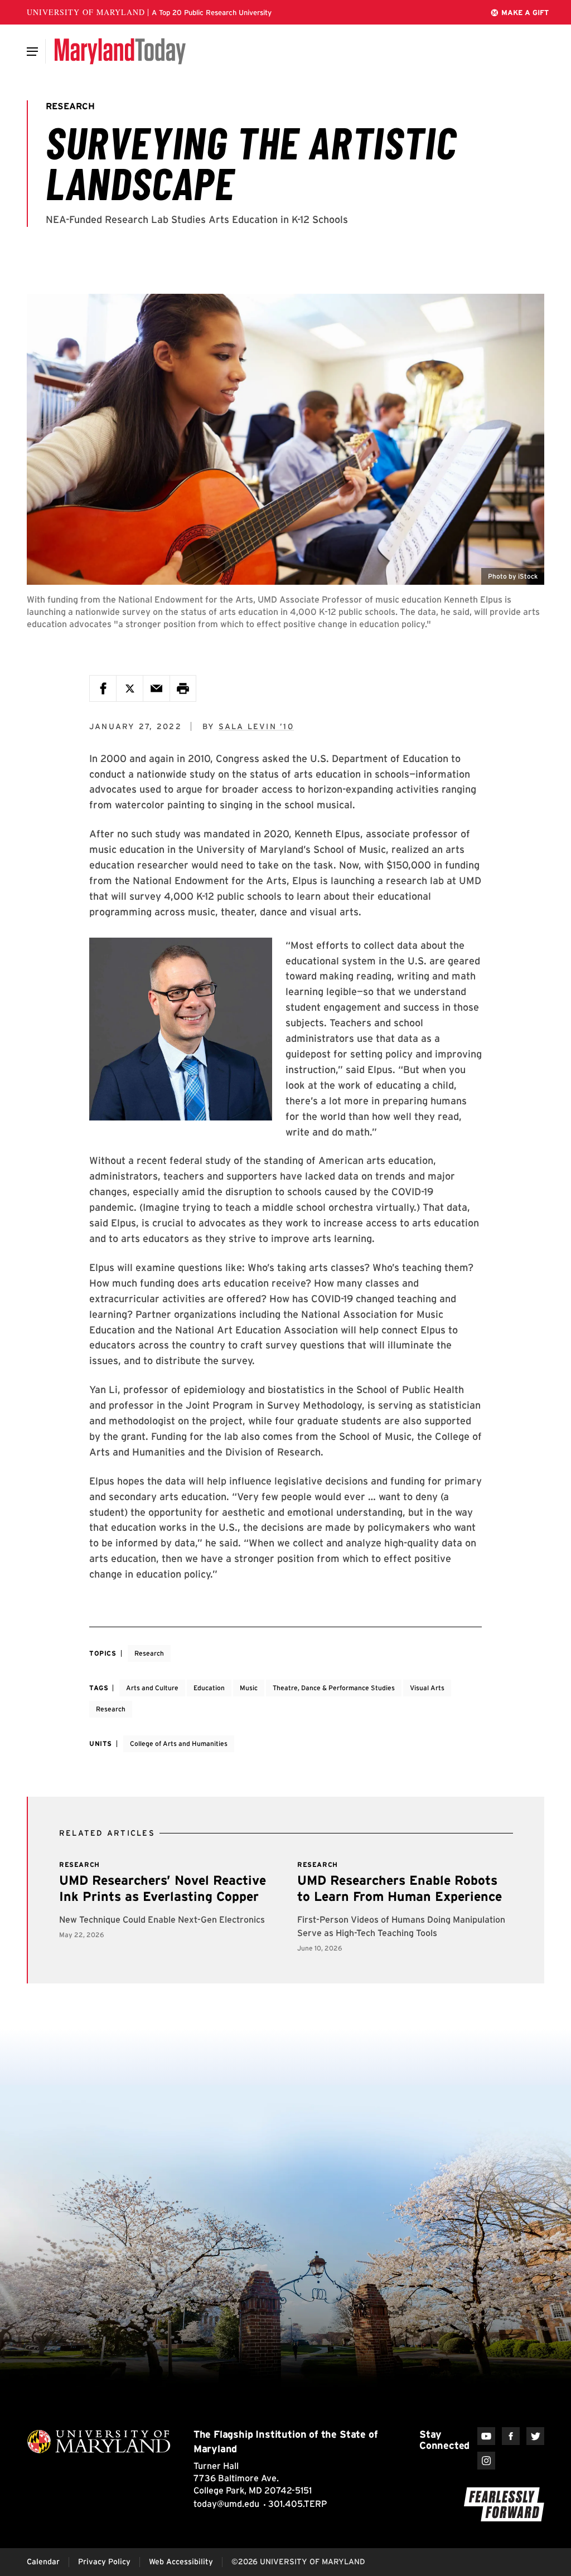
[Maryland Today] (120, 51)
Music (249, 1688)
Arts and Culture (152, 1688)
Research (149, 1653)
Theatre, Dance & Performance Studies (334, 1688)
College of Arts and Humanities (179, 1743)
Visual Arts (427, 1688)
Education (209, 1688)
